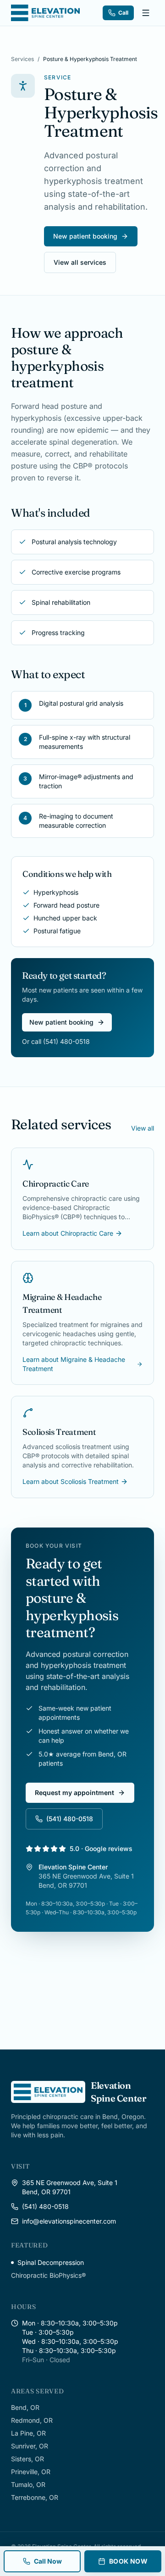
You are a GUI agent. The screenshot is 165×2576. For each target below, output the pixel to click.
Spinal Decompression (51, 2262)
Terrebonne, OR (35, 2497)
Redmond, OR (32, 2420)
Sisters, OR (27, 2459)
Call (123, 13)
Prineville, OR (31, 2472)
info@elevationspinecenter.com (69, 2221)
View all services (80, 262)
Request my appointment (74, 1793)
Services (22, 59)
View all (143, 1128)
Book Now (128, 2561)
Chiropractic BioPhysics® (48, 2275)
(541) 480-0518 (70, 1819)
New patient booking (85, 236)
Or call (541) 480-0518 (56, 1041)
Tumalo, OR (28, 2484)
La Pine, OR (28, 2433)
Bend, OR (25, 2407)
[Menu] (146, 13)
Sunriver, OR (30, 2446)
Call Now (48, 2561)
